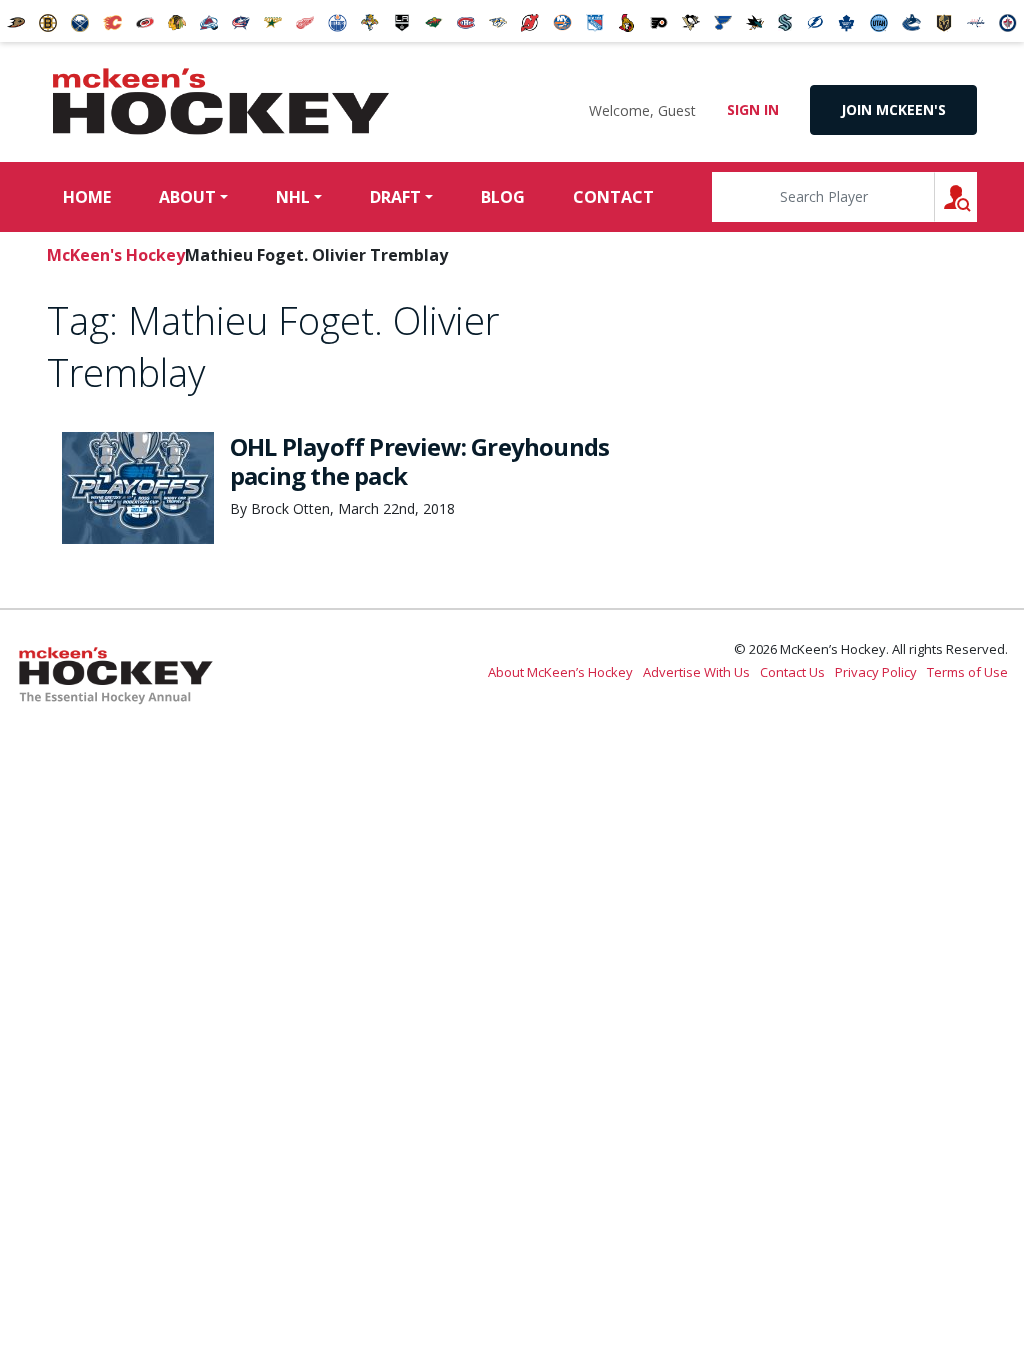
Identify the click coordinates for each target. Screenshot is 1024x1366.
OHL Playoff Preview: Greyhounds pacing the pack (419, 461)
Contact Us (792, 672)
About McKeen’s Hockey (560, 672)
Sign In (753, 109)
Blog (503, 197)
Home (87, 197)
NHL (293, 197)
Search (976, 196)
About (187, 197)
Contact (613, 197)
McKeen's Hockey (221, 102)
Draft (395, 197)
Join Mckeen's (893, 109)
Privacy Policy (876, 672)
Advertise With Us (696, 672)
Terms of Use (967, 672)
